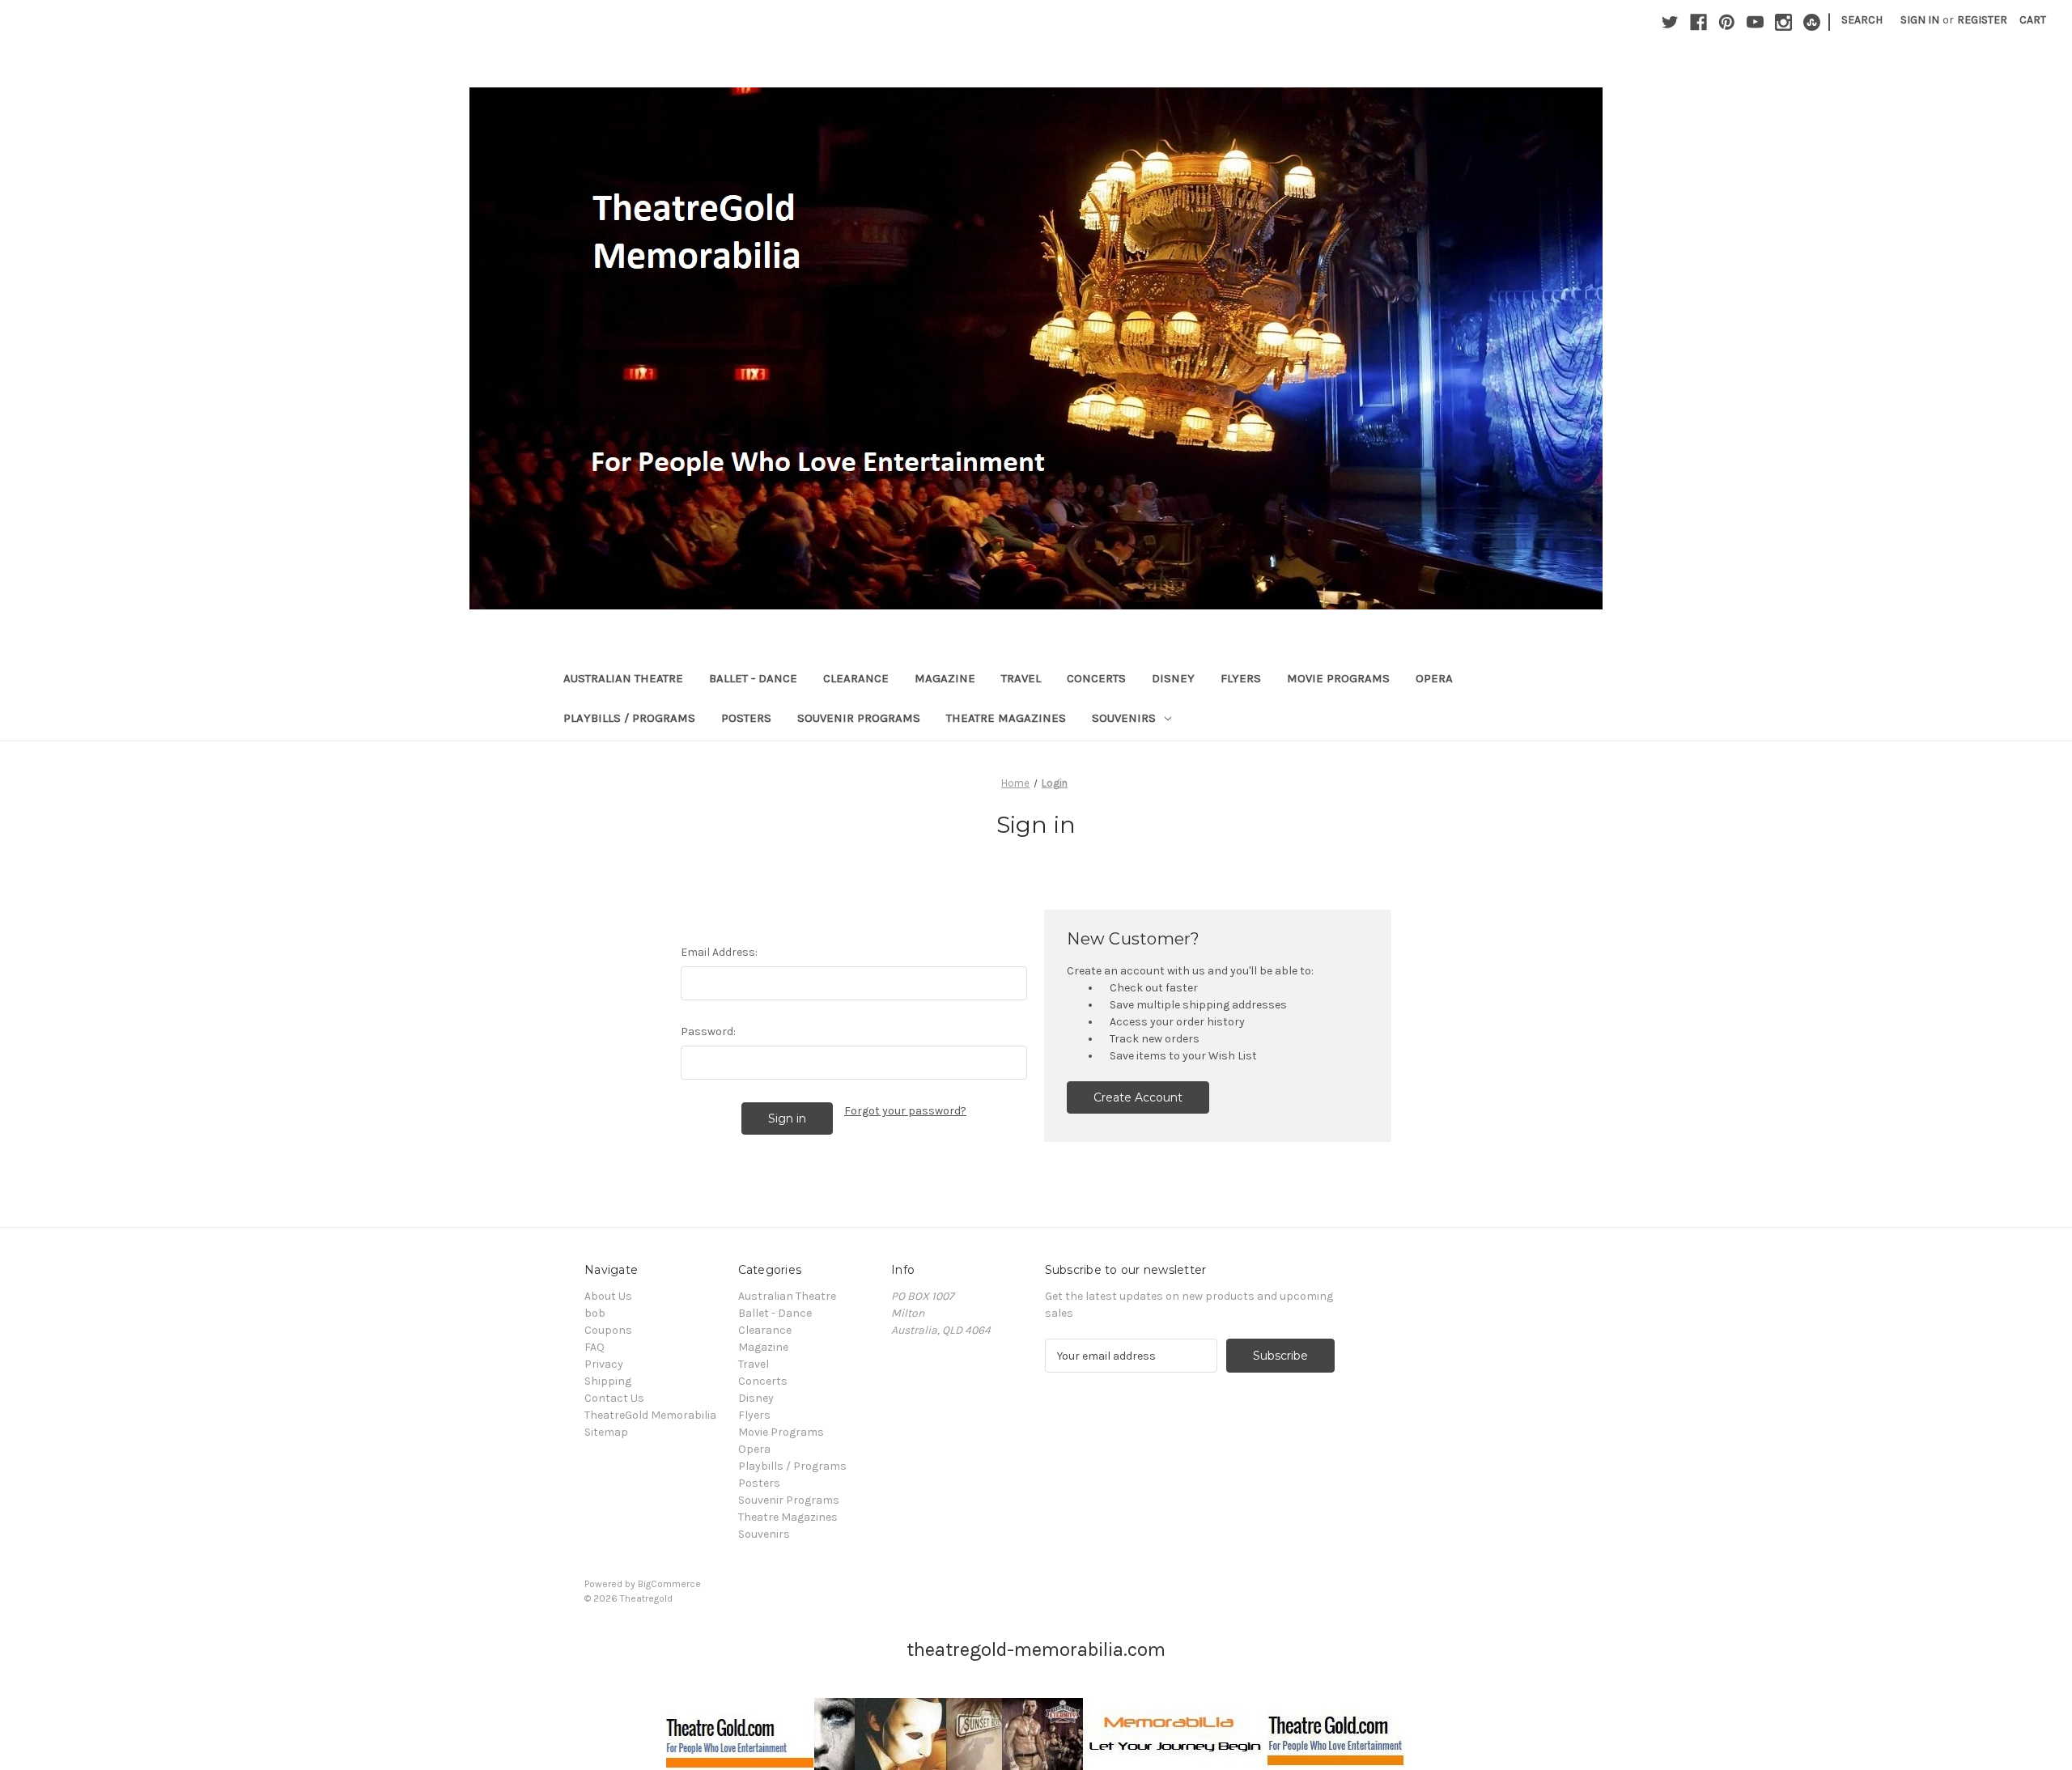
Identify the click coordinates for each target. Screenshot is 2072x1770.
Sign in (1920, 20)
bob (595, 1313)
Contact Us (614, 1398)
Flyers (1241, 678)
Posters (746, 718)
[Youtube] (1755, 22)
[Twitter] (1670, 22)
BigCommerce (669, 1584)
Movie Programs (1338, 678)
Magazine (945, 678)
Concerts (1096, 678)
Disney (1173, 678)
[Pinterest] (1727, 22)
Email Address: (719, 952)
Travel (1021, 678)
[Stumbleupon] (1812, 22)
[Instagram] (1783, 22)
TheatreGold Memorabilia (650, 1415)
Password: (708, 1031)
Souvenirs (1124, 718)
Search (1862, 20)
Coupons (608, 1330)
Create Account (1138, 1097)
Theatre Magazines (1006, 718)
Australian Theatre (623, 678)
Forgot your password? (905, 1111)
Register (1982, 20)
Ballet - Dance (753, 678)
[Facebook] (1698, 22)
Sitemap (606, 1432)
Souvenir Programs (859, 718)
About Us (608, 1296)
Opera (1434, 678)
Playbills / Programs (629, 718)
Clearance (856, 678)
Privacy (604, 1364)
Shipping (608, 1381)
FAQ (594, 1347)
